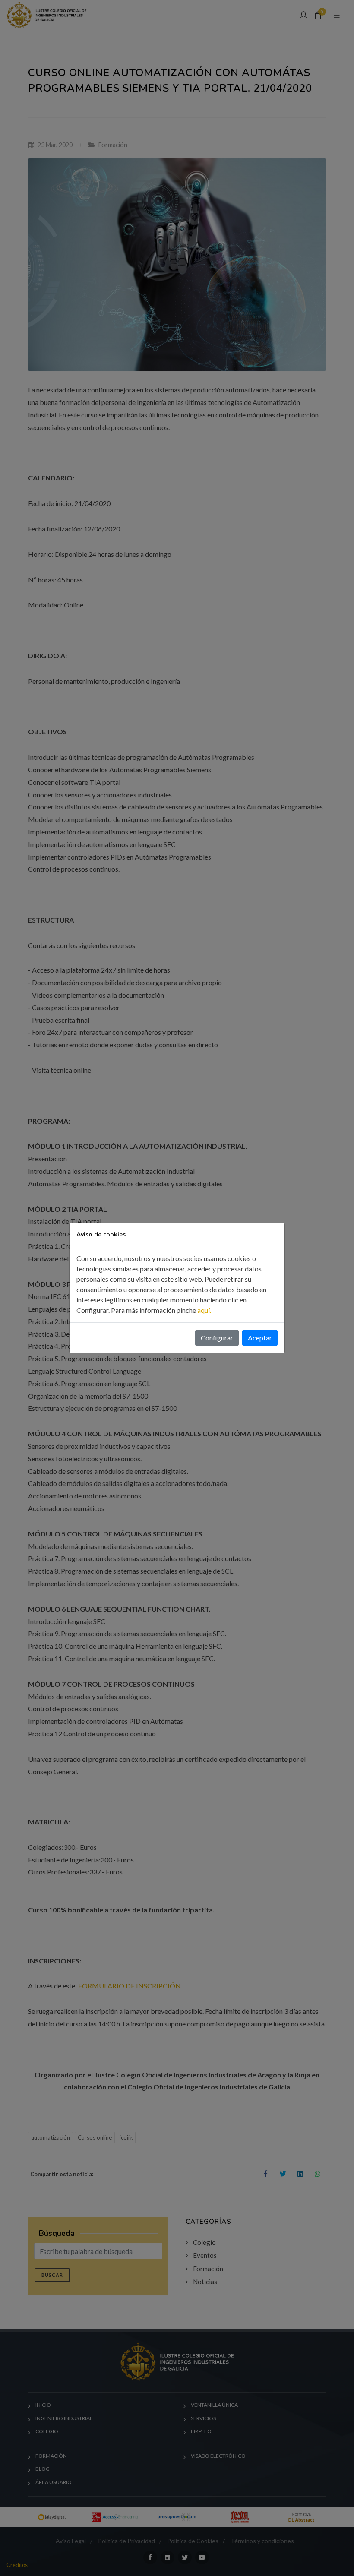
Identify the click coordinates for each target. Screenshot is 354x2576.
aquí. (204, 1310)
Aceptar (260, 1338)
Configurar (217, 1338)
